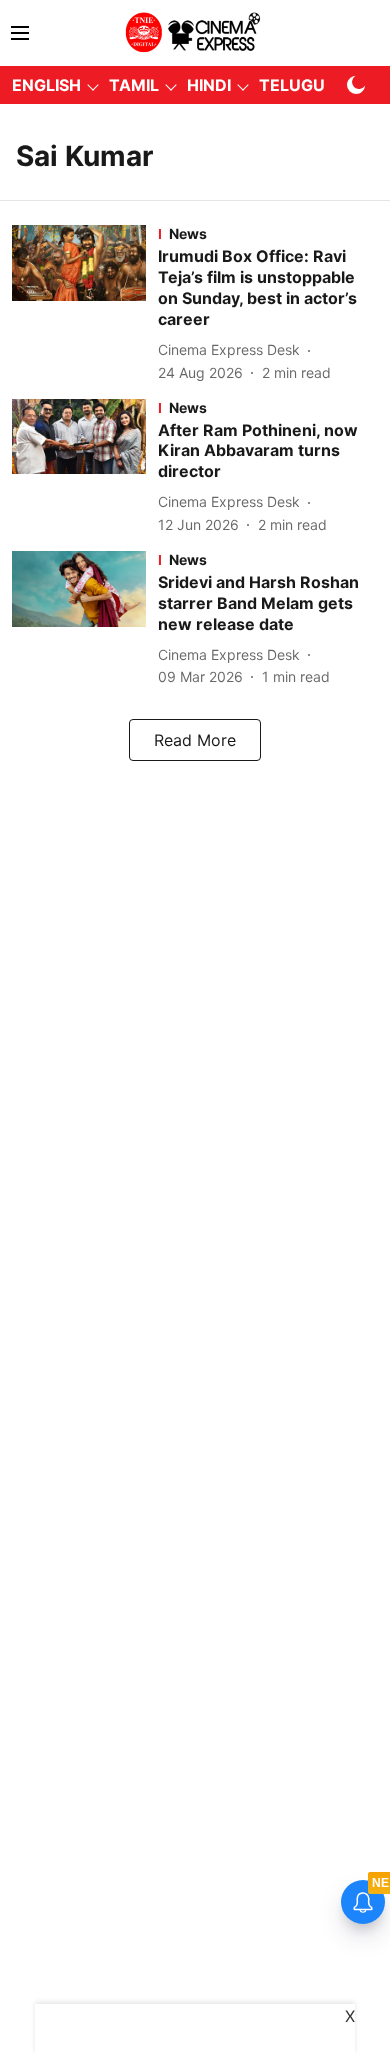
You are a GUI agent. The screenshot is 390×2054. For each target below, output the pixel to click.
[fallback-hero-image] (85, 303)
